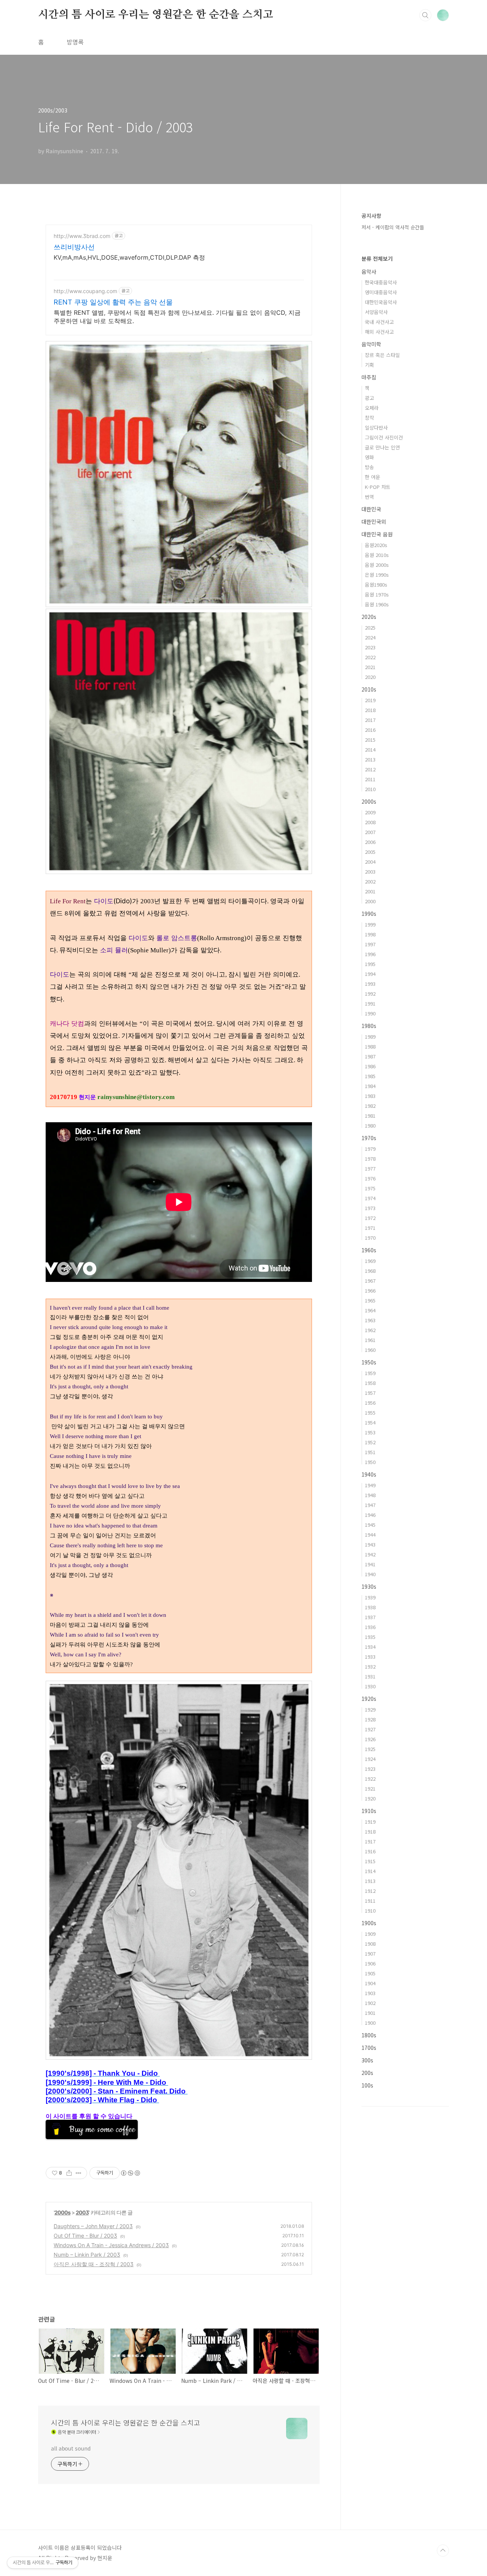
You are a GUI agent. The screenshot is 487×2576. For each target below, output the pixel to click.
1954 (370, 1422)
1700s (369, 2048)
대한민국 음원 (377, 534)
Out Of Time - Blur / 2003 (85, 2236)
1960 (370, 1350)
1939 (370, 1597)
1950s (369, 1362)
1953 (370, 1432)
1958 (370, 1383)
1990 (370, 1013)
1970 (370, 1238)
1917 (370, 1841)
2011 (370, 779)
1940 (370, 1574)
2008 (370, 822)
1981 (370, 1116)
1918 (370, 1831)
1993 (370, 984)
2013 (370, 759)
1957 (370, 1393)
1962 (370, 1330)
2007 (370, 832)
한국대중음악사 (381, 282)
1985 (370, 1076)
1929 (370, 1709)
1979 (370, 1149)
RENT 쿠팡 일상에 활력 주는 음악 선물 (113, 302)
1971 (370, 1228)
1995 (370, 964)
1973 (370, 1208)
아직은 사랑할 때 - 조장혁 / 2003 (94, 2264)
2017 (370, 720)
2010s (369, 689)
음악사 (369, 271)
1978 (370, 1159)
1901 (370, 2013)
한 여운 (372, 477)
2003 (82, 2212)
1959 (370, 1373)
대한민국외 (374, 522)
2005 (370, 852)
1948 (370, 1495)
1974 (370, 1198)
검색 (425, 15)
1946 (370, 1515)
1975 (370, 1188)
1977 (370, 1168)
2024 (370, 637)
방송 (369, 467)
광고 (369, 398)
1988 (370, 1046)
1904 (370, 1983)
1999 (370, 924)
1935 (370, 1637)
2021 (370, 667)
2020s (369, 617)
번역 (369, 497)
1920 (370, 1798)
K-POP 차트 (378, 487)
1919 (370, 1822)
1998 (370, 934)
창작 (369, 418)
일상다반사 (376, 427)
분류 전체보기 (377, 259)
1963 (370, 1320)
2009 (370, 812)
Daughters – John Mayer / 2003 (93, 2226)
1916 (370, 1851)
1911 (370, 1901)
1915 (370, 1861)
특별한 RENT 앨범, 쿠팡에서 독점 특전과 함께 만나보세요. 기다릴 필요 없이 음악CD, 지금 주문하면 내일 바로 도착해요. (177, 317)
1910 (370, 1911)
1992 (370, 994)
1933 (370, 1657)
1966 (370, 1290)
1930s (369, 1586)
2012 (370, 769)
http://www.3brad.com (82, 236)
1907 (370, 1953)
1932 (370, 1666)
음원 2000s (377, 565)
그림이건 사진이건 (384, 437)
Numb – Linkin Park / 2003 (87, 2255)
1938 (370, 1607)
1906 (370, 1963)
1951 (370, 1452)
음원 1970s (377, 594)
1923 (370, 1769)
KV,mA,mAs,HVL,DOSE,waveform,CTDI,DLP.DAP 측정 (129, 257)
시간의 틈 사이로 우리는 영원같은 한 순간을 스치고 (155, 15)
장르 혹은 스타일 (382, 355)
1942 (370, 1554)
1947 (370, 1505)
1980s (369, 1026)
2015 (370, 740)
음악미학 (371, 344)
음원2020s (376, 545)
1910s (369, 1811)
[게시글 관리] (79, 2173)
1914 (370, 1871)
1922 (370, 1779)
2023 (370, 647)
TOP (443, 2551)
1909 (370, 1934)
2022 (370, 657)
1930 (370, 1686)
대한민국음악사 (381, 302)
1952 (370, 1442)
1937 (370, 1617)
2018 (370, 710)
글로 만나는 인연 (382, 447)
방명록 (75, 42)
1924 (370, 1759)
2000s (62, 2212)
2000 (370, 901)
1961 (370, 1340)
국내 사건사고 (379, 322)
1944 (370, 1535)
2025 (370, 627)
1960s (369, 1250)
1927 (370, 1729)
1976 (370, 1178)
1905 (370, 1973)
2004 (370, 862)
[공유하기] (69, 2173)
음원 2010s (377, 555)
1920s (369, 1699)
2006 (370, 842)
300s (367, 2060)
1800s (369, 2035)
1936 (370, 1627)
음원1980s (376, 585)
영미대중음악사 (381, 292)
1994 (370, 974)
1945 (370, 1525)
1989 (370, 1037)
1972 (370, 1218)
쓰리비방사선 (74, 247)
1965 (370, 1300)
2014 (370, 749)
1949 (370, 1485)
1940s (369, 1474)
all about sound (71, 2448)
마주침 (369, 377)
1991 (370, 1003)
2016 (370, 730)
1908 (370, 1944)
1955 (370, 1413)
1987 (370, 1056)
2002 (370, 881)
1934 (370, 1647)
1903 (370, 1993)
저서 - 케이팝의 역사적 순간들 (393, 227)
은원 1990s (377, 575)
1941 (370, 1564)
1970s (369, 1138)
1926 (370, 1739)
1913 (370, 1881)
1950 (370, 1462)
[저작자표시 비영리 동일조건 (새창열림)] (130, 2173)
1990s (369, 914)
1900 (370, 2023)
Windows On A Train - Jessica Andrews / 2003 (111, 2245)
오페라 (372, 408)
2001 (370, 891)
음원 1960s (377, 604)
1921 (370, 1788)
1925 (370, 1749)
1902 (370, 2003)
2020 (370, 677)
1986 (370, 1066)
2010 (370, 789)
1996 (370, 954)
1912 (370, 1891)
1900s (369, 1923)
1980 (370, 1125)
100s (367, 2085)
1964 (370, 1310)
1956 (370, 1403)
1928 (370, 1719)
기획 (369, 365)
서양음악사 (376, 312)
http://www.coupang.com (85, 291)
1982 (370, 1106)
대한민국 (371, 509)
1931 (370, 1676)
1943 (370, 1544)
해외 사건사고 (379, 332)
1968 (370, 1271)
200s (367, 2073)
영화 (369, 457)
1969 (370, 1261)
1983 (370, 1096)
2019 (370, 700)
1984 (370, 1086)
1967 (370, 1281)
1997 (370, 944)
